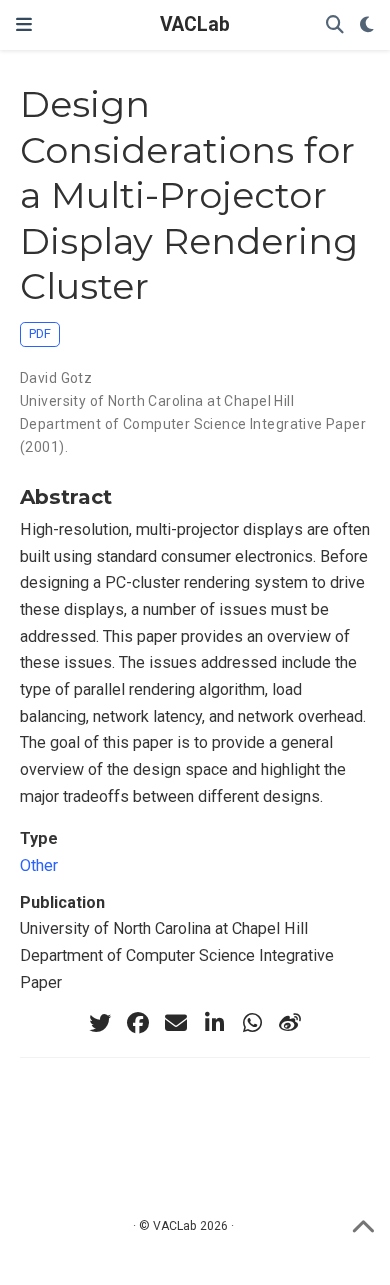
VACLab (195, 24)
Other (39, 865)
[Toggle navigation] (24, 25)
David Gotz (56, 378)
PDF (40, 333)
